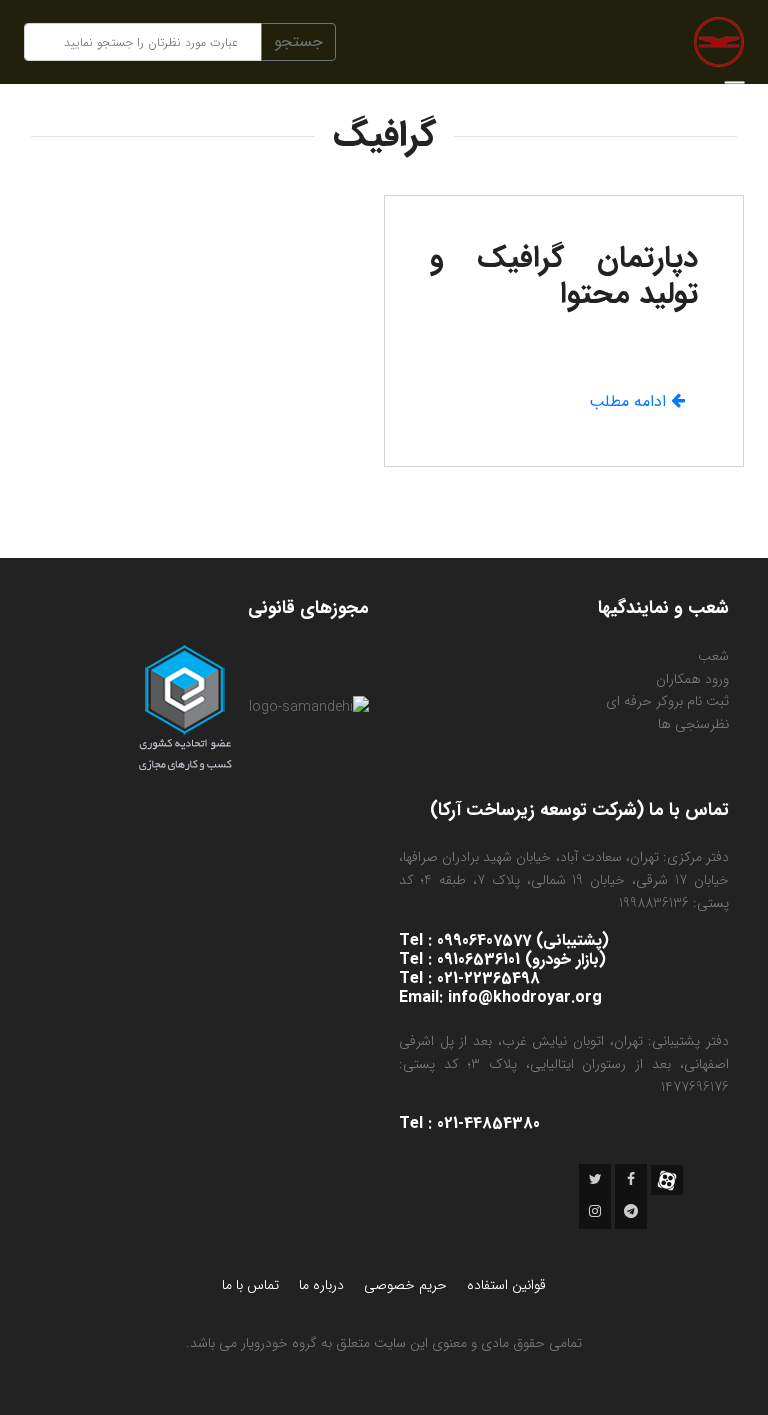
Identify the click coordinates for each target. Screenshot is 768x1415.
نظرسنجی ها (693, 724)
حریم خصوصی (405, 1285)
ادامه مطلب (630, 401)
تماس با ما (250, 1285)
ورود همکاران (692, 679)
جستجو (298, 41)
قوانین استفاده (506, 1285)
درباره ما (321, 1285)
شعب (713, 656)
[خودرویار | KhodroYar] (719, 41)
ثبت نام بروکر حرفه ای (667, 701)
